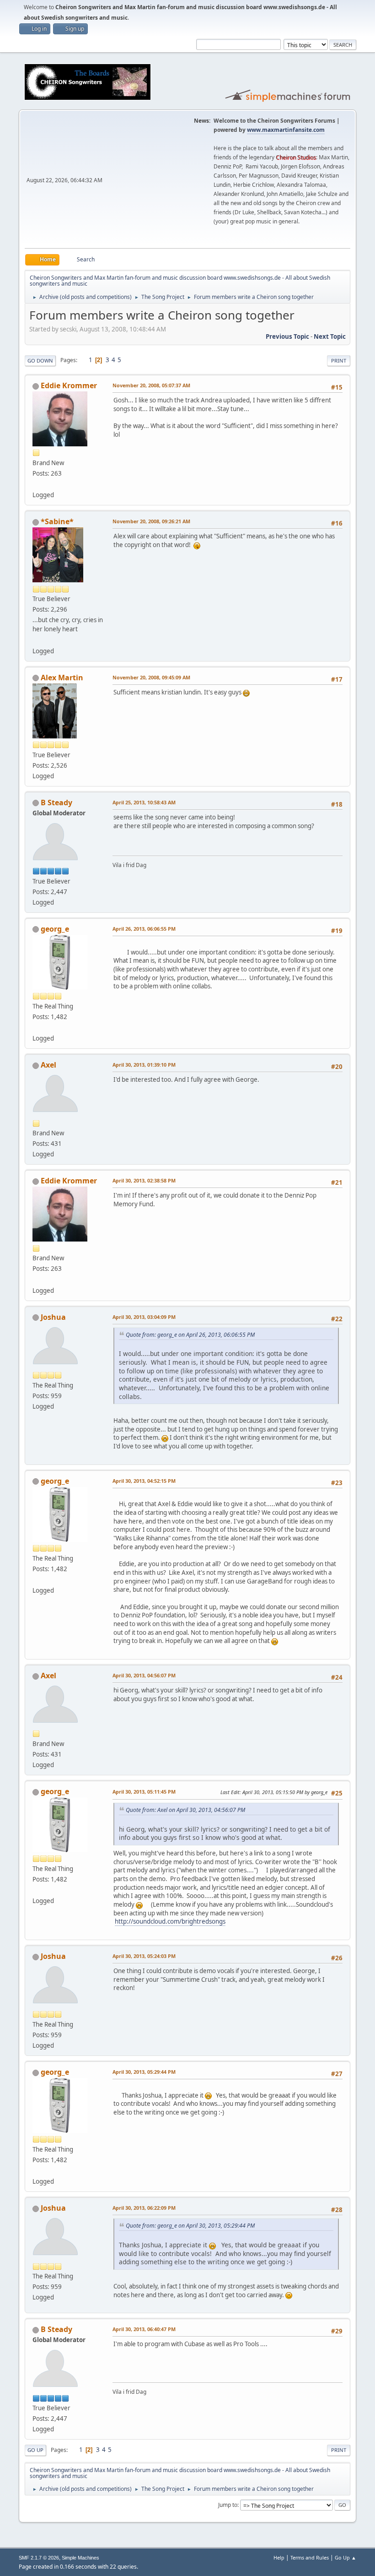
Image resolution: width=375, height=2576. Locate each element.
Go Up (35, 2450)
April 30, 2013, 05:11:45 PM (144, 1792)
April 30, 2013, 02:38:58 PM (144, 1180)
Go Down (40, 361)
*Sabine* (57, 521)
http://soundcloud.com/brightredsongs (170, 1921)
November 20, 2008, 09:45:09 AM (151, 677)
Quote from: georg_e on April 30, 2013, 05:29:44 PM (190, 2226)
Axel (48, 1065)
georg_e (55, 929)
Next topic (330, 336)
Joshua (53, 1317)
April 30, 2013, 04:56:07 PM (144, 1675)
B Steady (56, 803)
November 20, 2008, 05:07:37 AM (151, 385)
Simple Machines (80, 2558)
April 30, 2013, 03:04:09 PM (144, 1317)
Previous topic (287, 336)
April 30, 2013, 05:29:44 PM (144, 2072)
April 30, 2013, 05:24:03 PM (144, 1956)
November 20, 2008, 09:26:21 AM (151, 521)
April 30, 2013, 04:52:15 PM (144, 1481)
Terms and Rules (310, 2557)
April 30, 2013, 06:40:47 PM (144, 2329)
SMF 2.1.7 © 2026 (39, 2558)
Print (339, 361)
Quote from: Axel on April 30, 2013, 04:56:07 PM (185, 1810)
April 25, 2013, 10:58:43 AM (144, 802)
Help (279, 2557)
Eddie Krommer (69, 385)
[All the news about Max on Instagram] (36, 640)
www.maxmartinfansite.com (286, 130)
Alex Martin (62, 678)
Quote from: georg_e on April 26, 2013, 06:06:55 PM (190, 1335)
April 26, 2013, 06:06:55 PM (144, 929)
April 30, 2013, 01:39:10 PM (144, 1065)
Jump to (228, 2505)
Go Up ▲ (346, 2557)
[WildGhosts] (36, 1027)
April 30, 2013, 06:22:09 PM (144, 2208)
